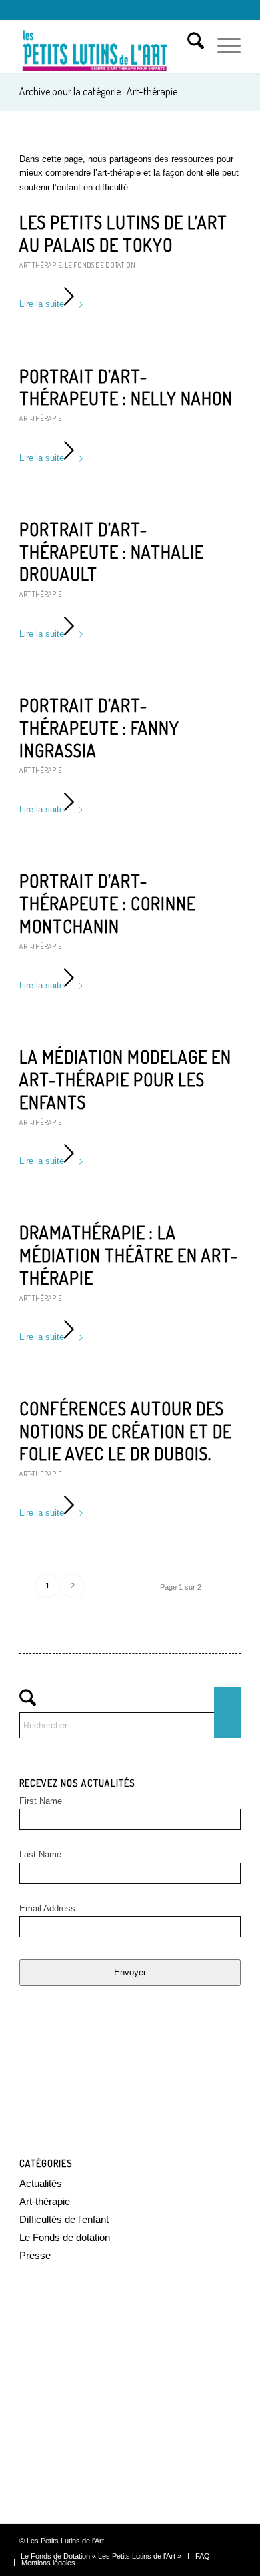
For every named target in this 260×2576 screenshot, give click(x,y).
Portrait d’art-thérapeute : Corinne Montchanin (108, 903)
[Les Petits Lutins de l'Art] (108, 46)
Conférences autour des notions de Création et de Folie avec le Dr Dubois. (126, 1431)
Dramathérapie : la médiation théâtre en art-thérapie (129, 1255)
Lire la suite (42, 304)
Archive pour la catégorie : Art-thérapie (98, 91)
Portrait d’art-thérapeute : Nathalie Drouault (112, 552)
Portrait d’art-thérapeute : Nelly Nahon (126, 387)
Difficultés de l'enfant (64, 2219)
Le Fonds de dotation (100, 265)
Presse (35, 2255)
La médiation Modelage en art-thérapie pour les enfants (125, 1079)
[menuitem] (189, 46)
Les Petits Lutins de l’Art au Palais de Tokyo (123, 233)
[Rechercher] (189, 46)
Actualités (41, 2183)
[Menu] (222, 46)
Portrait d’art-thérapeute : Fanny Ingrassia (99, 728)
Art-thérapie (41, 265)
